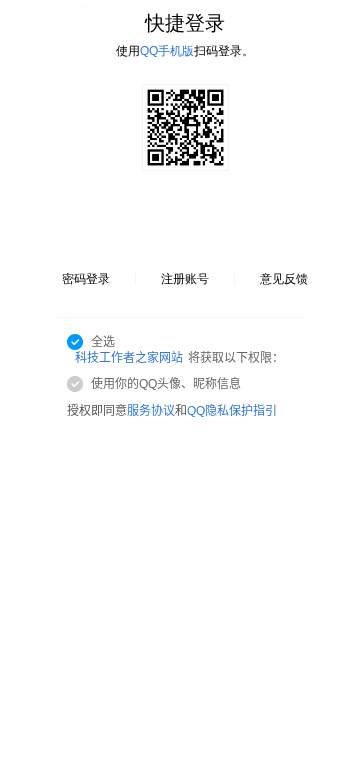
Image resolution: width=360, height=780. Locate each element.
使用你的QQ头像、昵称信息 (166, 384)
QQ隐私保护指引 (232, 411)
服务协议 (151, 411)
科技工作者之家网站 (129, 358)
